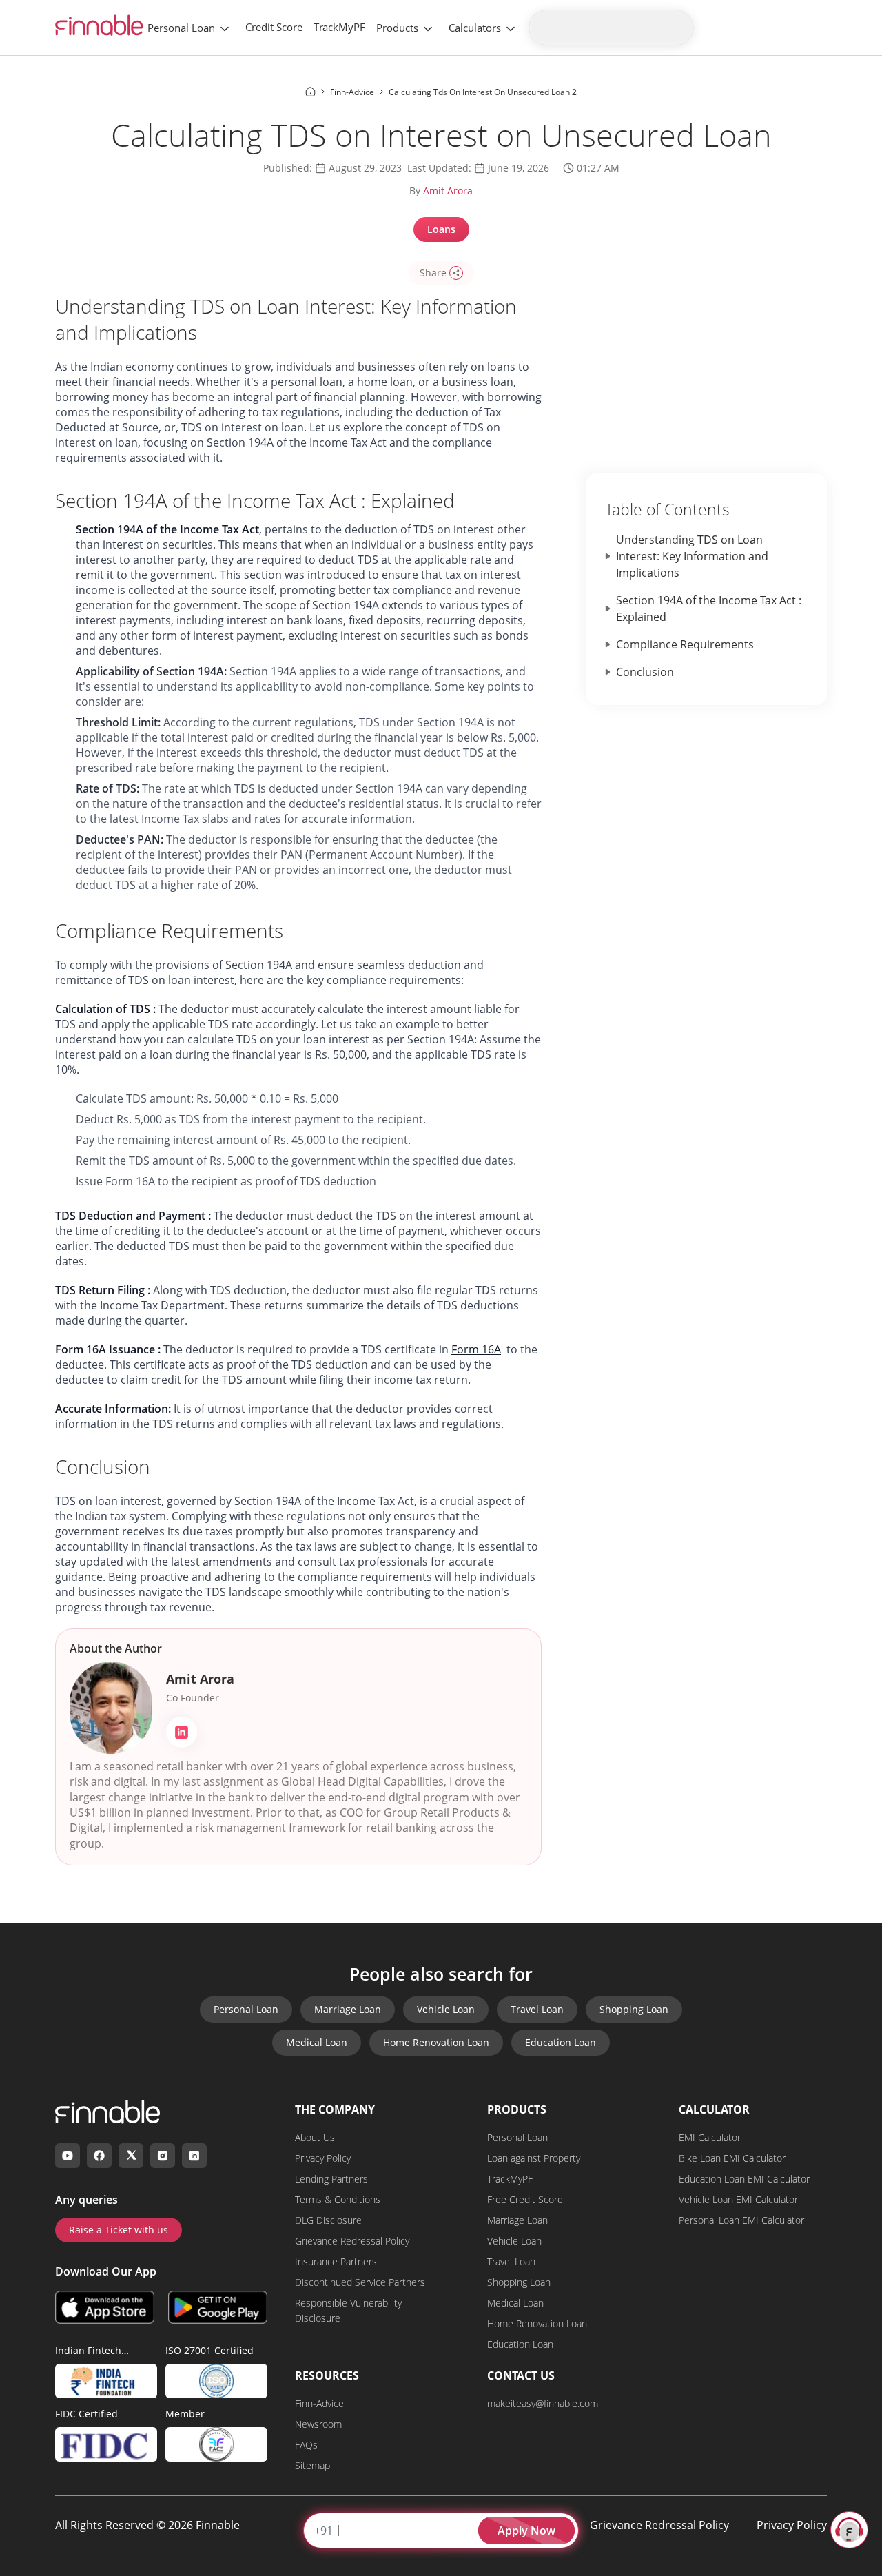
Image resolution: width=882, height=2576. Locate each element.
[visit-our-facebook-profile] (99, 2156)
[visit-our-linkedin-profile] (194, 2156)
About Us (315, 2137)
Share (433, 273)
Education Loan (561, 2042)
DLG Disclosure (328, 2220)
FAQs (306, 2445)
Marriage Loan (348, 2009)
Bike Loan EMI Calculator (732, 2158)
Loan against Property (534, 2158)
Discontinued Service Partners (360, 2282)
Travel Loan (537, 2009)
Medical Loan (317, 2042)
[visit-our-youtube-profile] (68, 2156)
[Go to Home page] (310, 92)
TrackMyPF (339, 27)
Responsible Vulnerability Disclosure (348, 2310)
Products (397, 28)
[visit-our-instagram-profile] (163, 2156)
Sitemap (312, 2465)
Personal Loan (181, 28)
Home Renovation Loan (436, 2042)
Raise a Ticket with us (119, 2230)
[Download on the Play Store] (218, 2307)
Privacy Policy (323, 2158)
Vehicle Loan (446, 2009)
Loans (441, 229)
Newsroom (318, 2424)
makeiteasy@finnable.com (543, 2403)
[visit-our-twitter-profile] (131, 2156)
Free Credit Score (525, 2199)
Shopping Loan (634, 2009)
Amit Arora (448, 191)
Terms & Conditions (338, 2199)
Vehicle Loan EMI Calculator (738, 2199)
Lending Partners (331, 2179)
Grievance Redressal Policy (352, 2241)
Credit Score (274, 27)
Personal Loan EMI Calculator (741, 2220)
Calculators (475, 28)
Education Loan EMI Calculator (744, 2179)
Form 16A (476, 1349)
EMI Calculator (710, 2137)
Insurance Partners (336, 2261)
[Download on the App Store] (105, 2307)
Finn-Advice (319, 2403)
